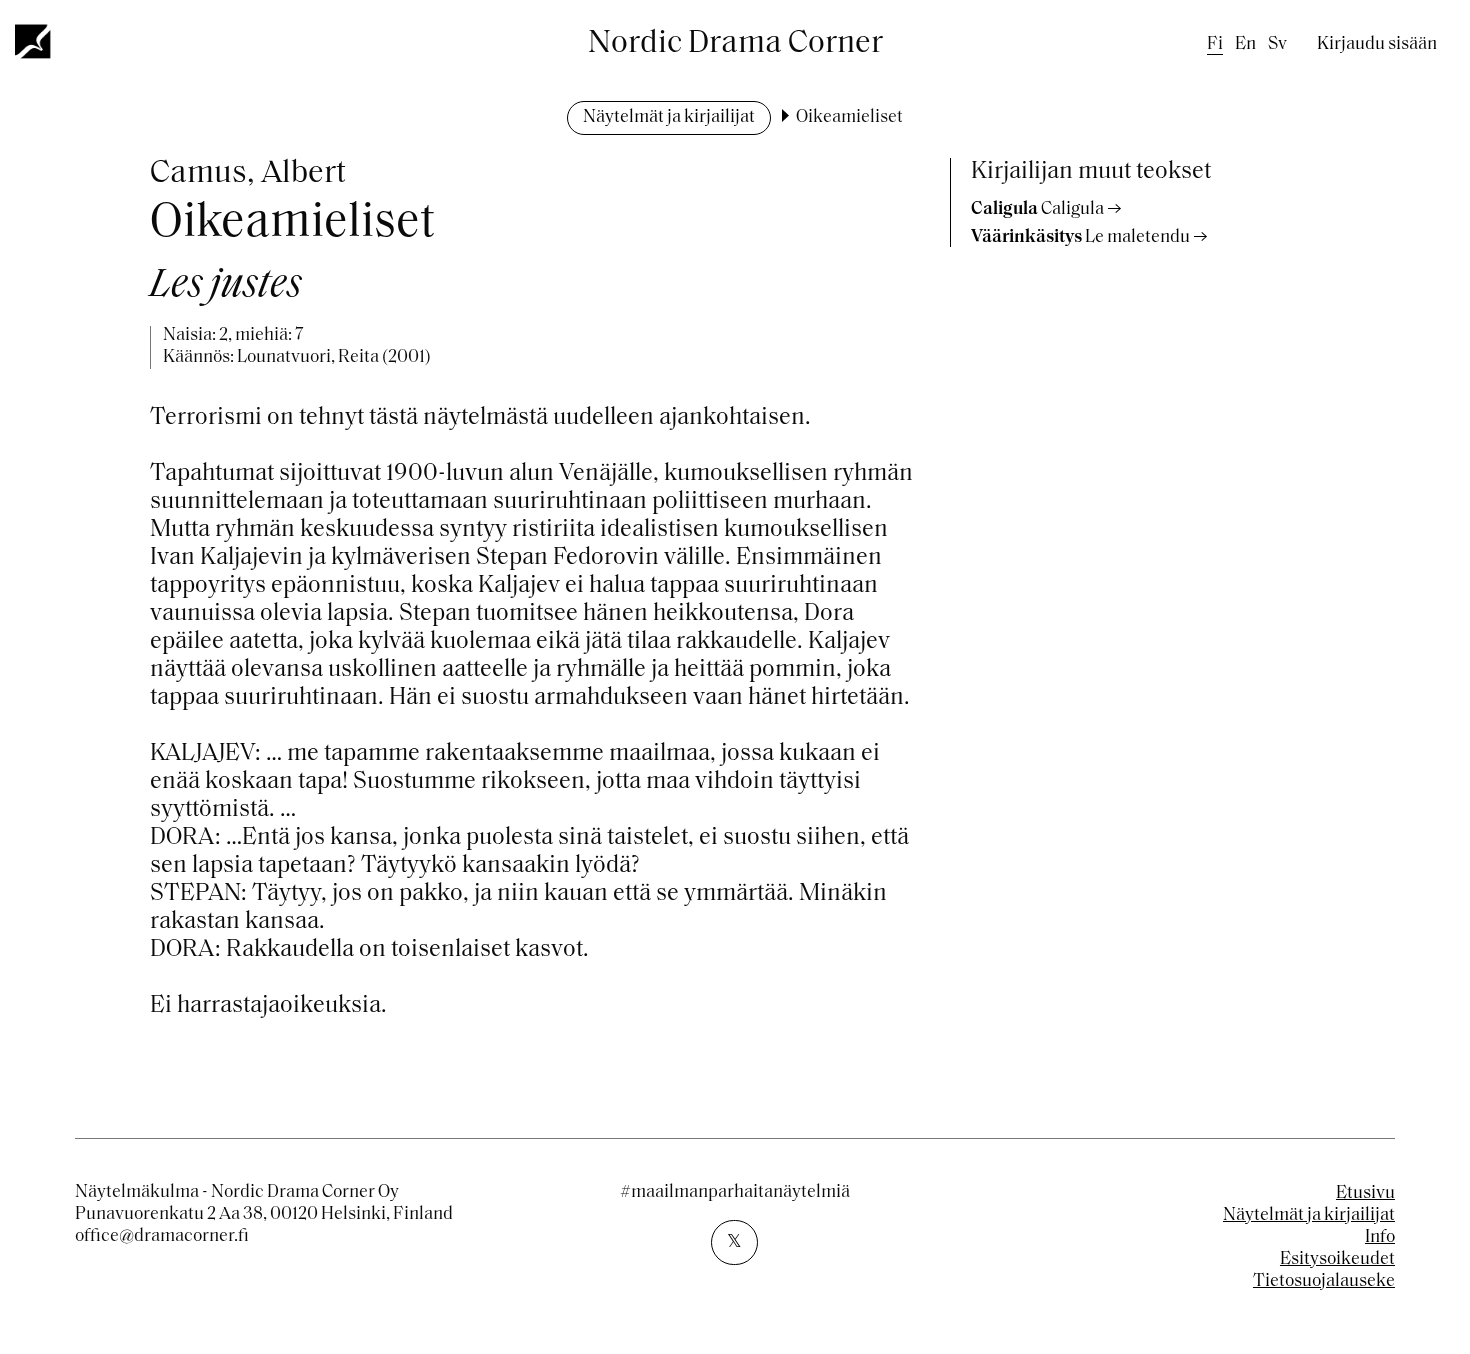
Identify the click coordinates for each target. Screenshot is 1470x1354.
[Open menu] (34, 41)
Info (1380, 1238)
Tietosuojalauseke (1324, 1282)
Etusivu (1365, 1194)
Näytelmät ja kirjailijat (669, 118)
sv (1277, 45)
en (1245, 45)
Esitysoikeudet (1337, 1260)
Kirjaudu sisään (1377, 45)
